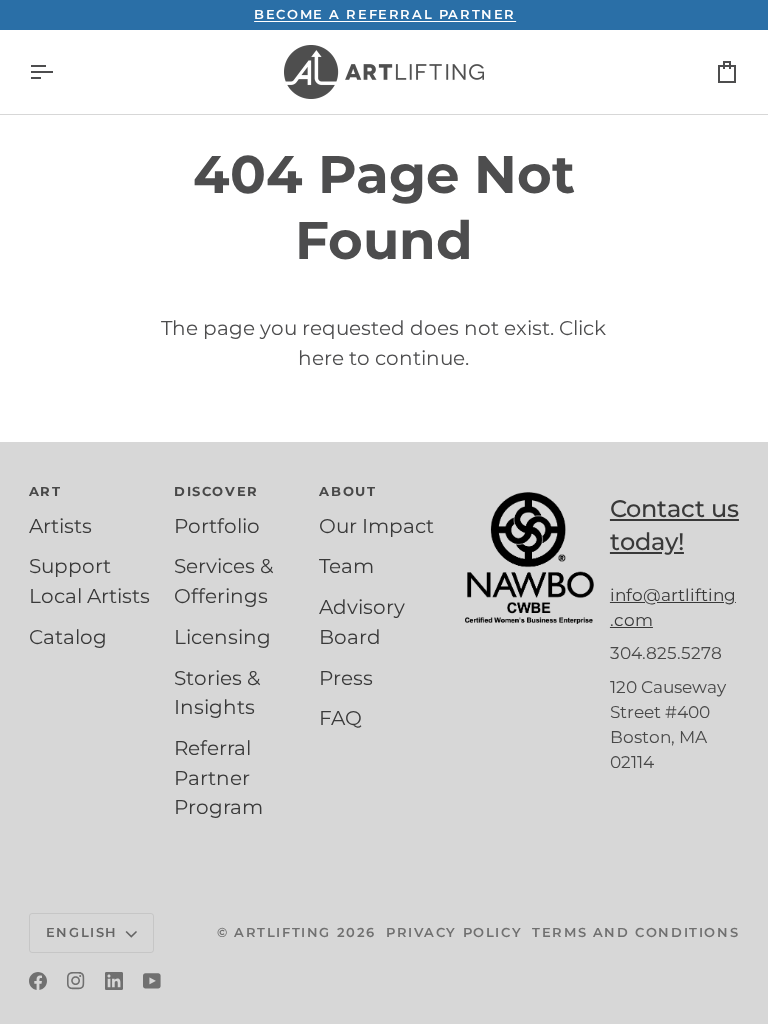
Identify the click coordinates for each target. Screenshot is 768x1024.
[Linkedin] (114, 981)
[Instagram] (76, 981)
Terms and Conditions (635, 932)
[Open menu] (59, 72)
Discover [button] (216, 491)
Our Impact (376, 526)
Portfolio (217, 526)
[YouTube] (152, 981)
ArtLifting (282, 932)
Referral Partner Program (218, 777)
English (82, 932)
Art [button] (45, 491)
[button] (529, 487)
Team (346, 566)
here (321, 358)
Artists (60, 526)
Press (346, 678)
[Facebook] (38, 981)
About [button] (347, 491)
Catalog (68, 637)
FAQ (340, 718)
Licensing (222, 637)
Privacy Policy (454, 932)
